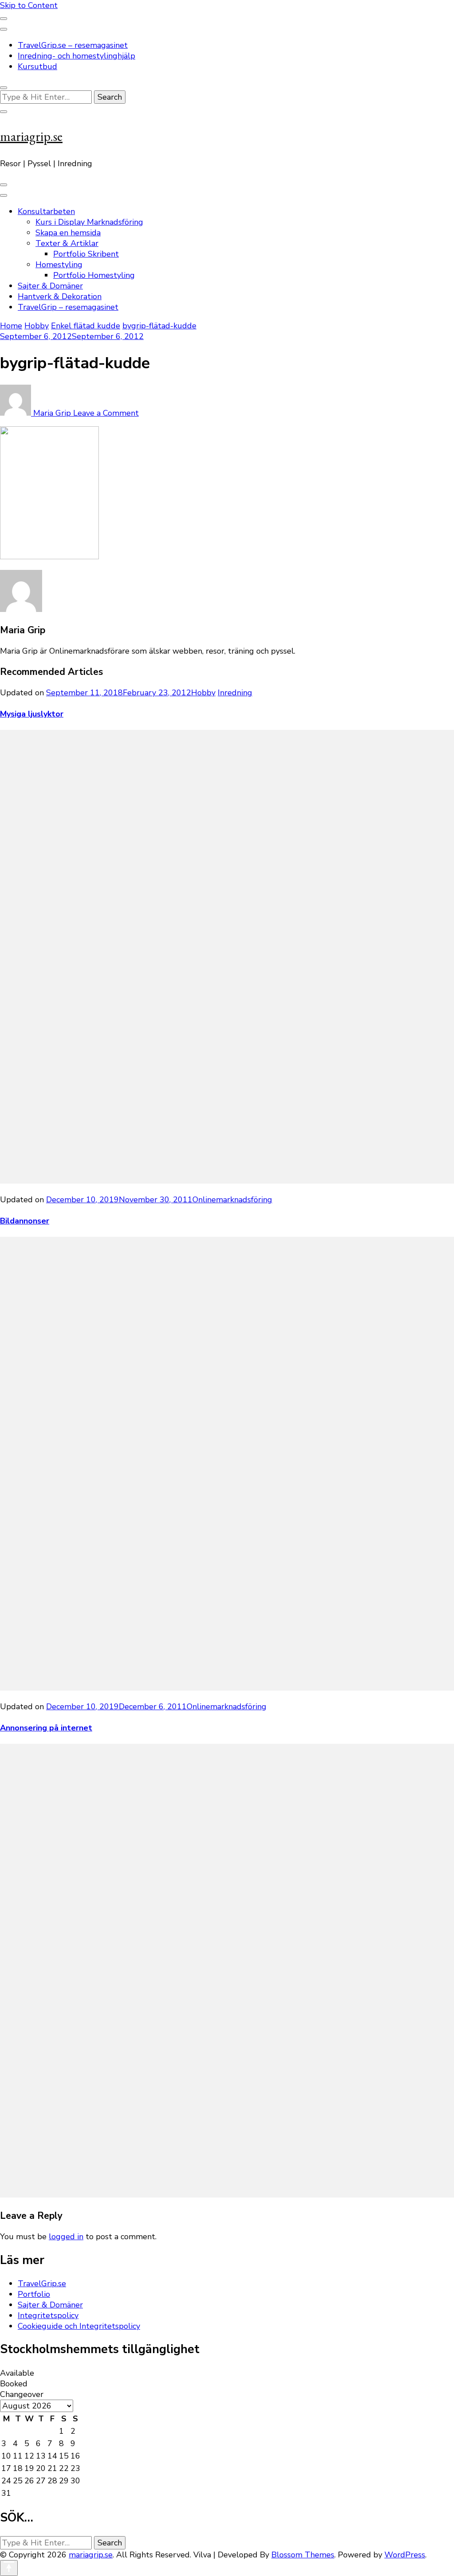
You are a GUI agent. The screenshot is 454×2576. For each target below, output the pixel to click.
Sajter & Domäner (50, 286)
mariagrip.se (31, 136)
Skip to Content (29, 5)
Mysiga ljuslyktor (32, 714)
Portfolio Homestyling (94, 275)
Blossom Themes (303, 2555)
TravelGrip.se (42, 2284)
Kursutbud (37, 66)
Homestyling (59, 265)
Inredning (235, 693)
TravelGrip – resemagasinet (68, 307)
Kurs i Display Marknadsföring (89, 222)
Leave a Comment (106, 413)
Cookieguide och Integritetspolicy (79, 2326)
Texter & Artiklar (67, 243)
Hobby (37, 326)
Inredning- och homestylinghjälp (76, 56)
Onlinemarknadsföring (232, 1200)
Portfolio (34, 2294)
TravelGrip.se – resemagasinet (73, 45)
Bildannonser (25, 1221)
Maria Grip (52, 413)
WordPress (405, 2555)
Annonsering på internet (46, 1728)
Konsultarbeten (46, 211)
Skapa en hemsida (68, 233)
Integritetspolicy (48, 2315)
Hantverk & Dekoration (60, 296)
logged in (66, 2237)
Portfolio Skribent (86, 254)
